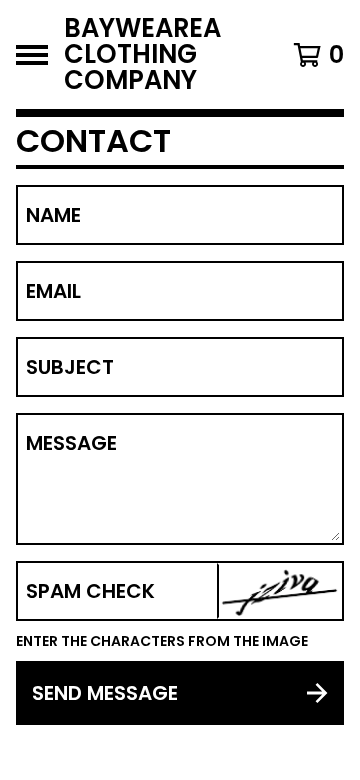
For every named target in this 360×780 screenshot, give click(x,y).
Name (53, 215)
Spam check (90, 591)
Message (71, 443)
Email (53, 291)
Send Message (105, 693)
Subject (70, 367)
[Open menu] (32, 55)
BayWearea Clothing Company (142, 54)
